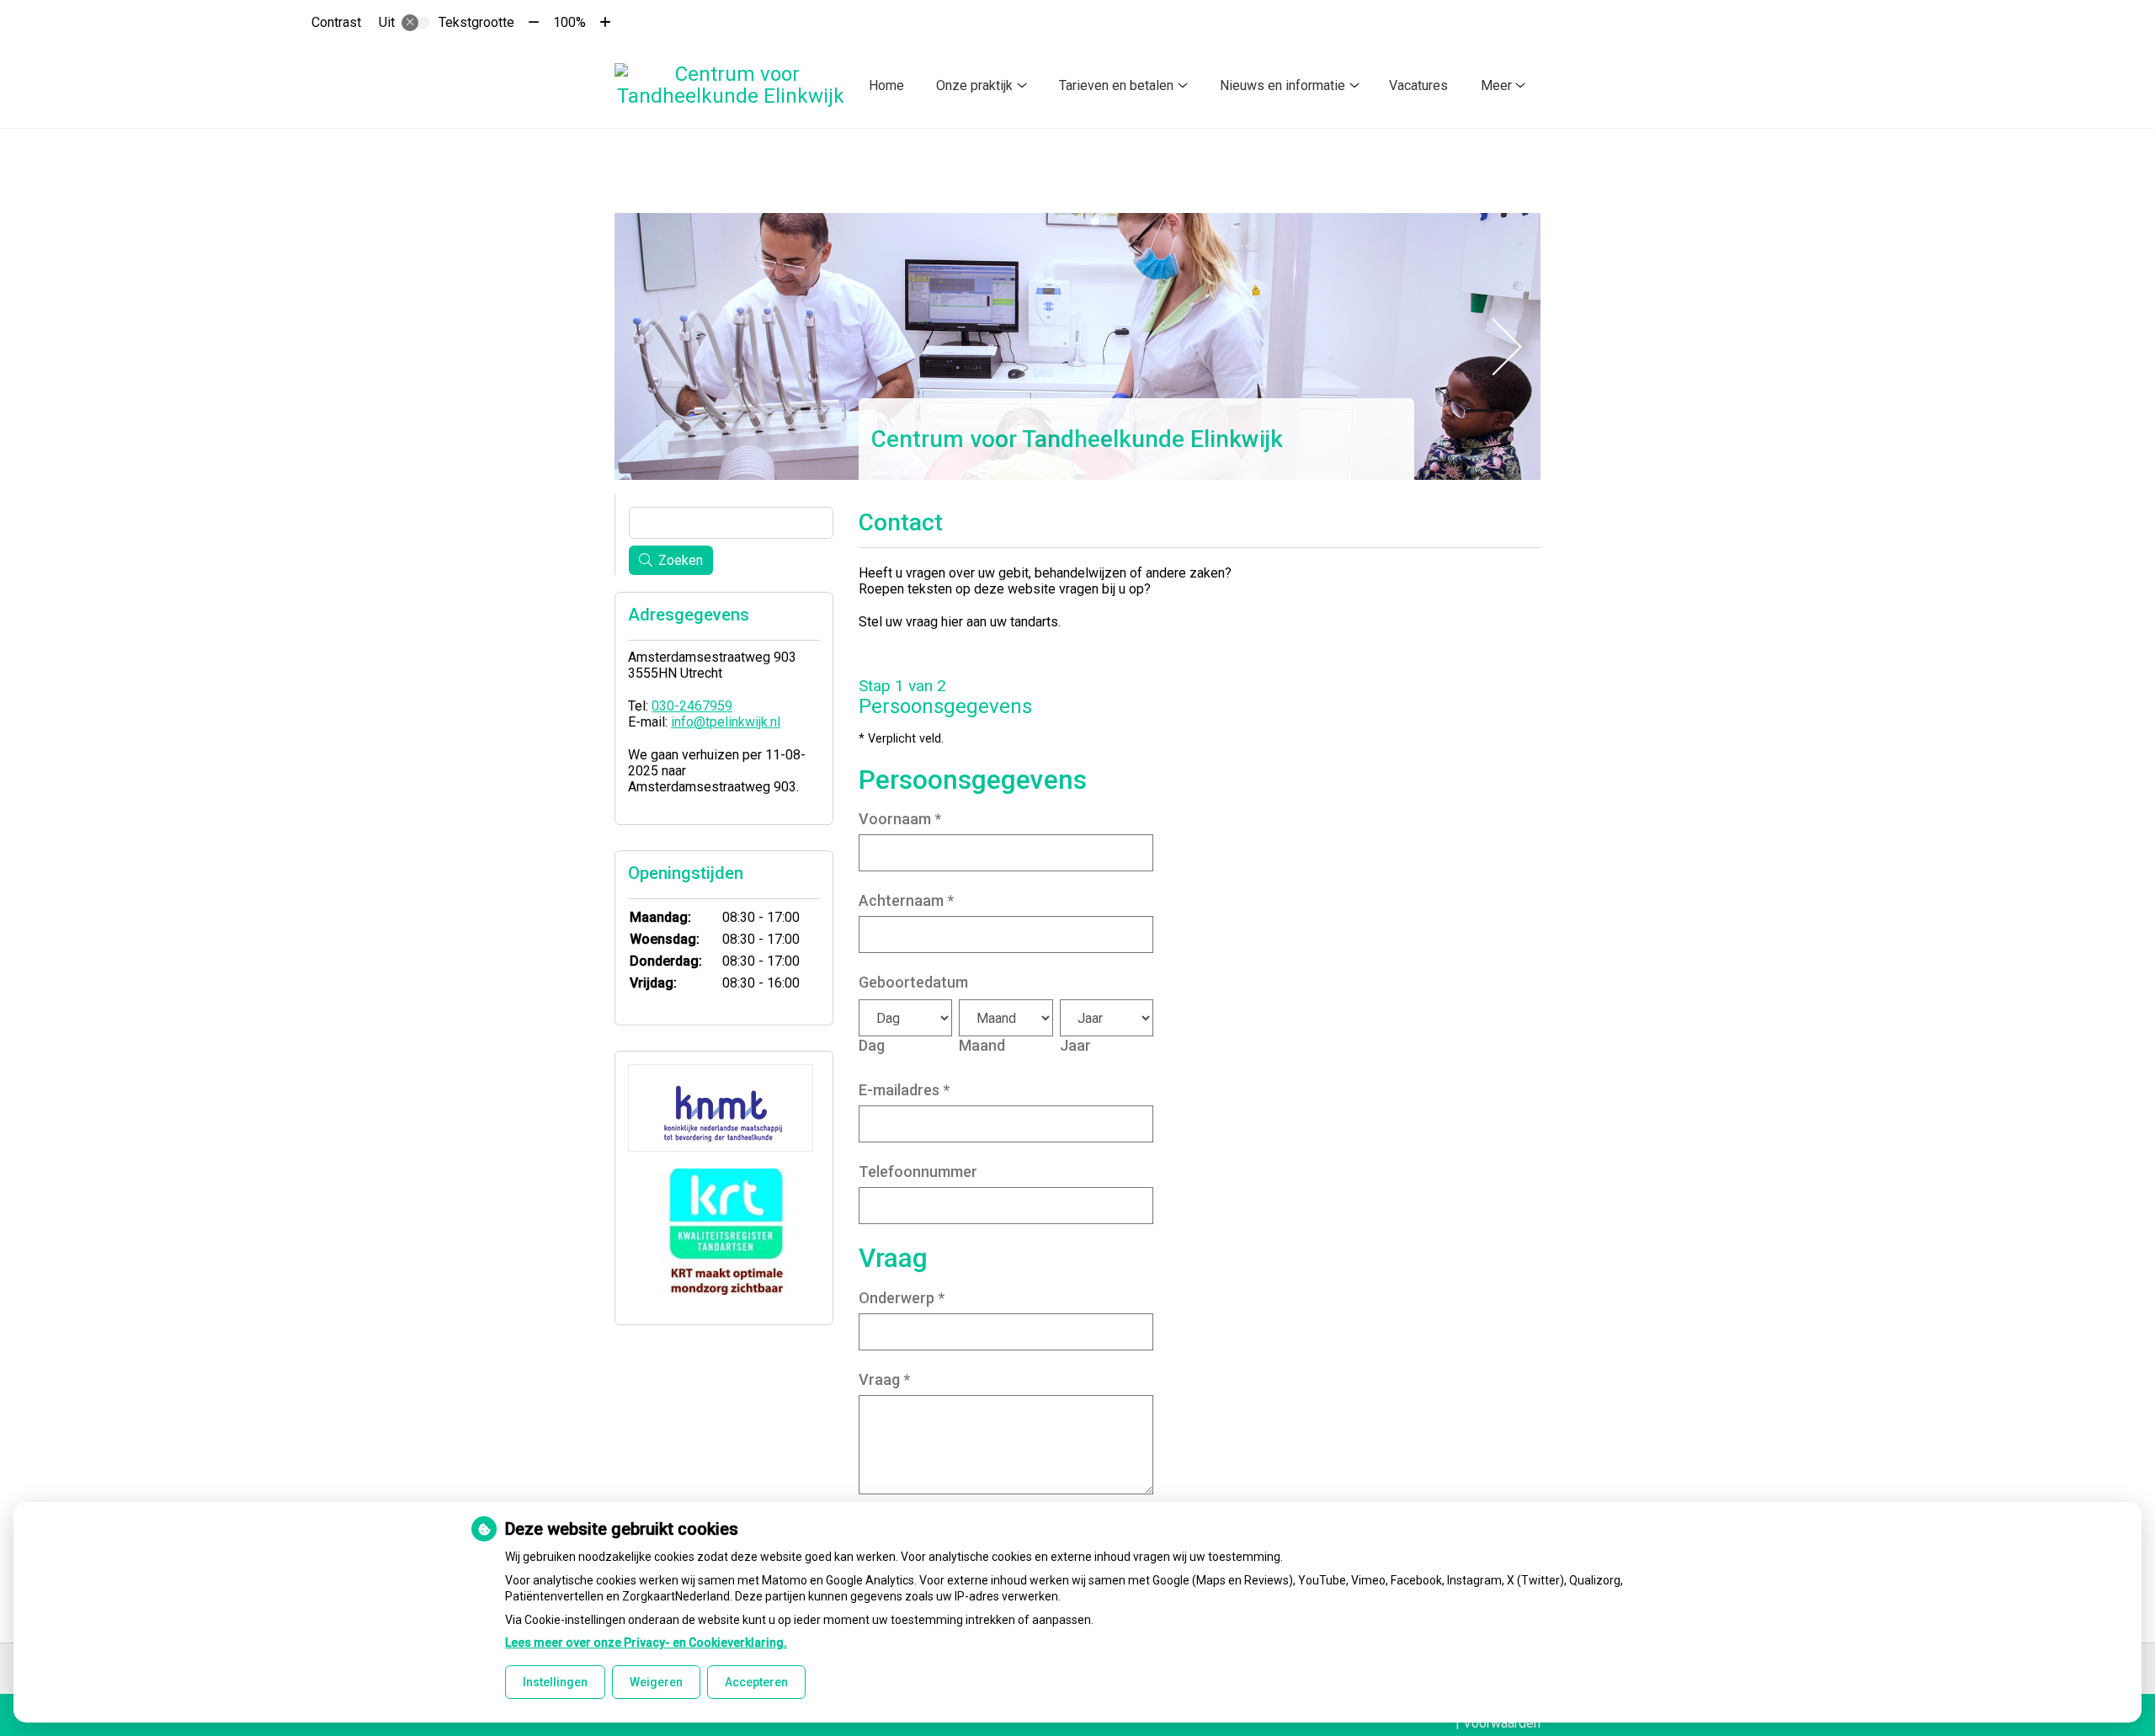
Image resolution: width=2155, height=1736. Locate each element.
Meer (1496, 85)
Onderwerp (902, 1298)
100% (569, 22)
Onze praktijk (974, 85)
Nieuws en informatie (1282, 85)
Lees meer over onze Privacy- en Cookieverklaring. (646, 1643)
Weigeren (656, 1682)
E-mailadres (904, 1090)
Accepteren (756, 1682)
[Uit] (416, 23)
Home (886, 85)
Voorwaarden (1502, 1723)
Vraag (884, 1379)
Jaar (1075, 1045)
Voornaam (900, 819)
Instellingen (555, 1682)
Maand (982, 1045)
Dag (872, 1045)
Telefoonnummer (918, 1172)
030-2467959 (692, 706)
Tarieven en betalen (1116, 85)
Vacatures (1418, 85)
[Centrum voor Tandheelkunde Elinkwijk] (730, 85)
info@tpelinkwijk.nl (726, 722)
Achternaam (906, 900)
